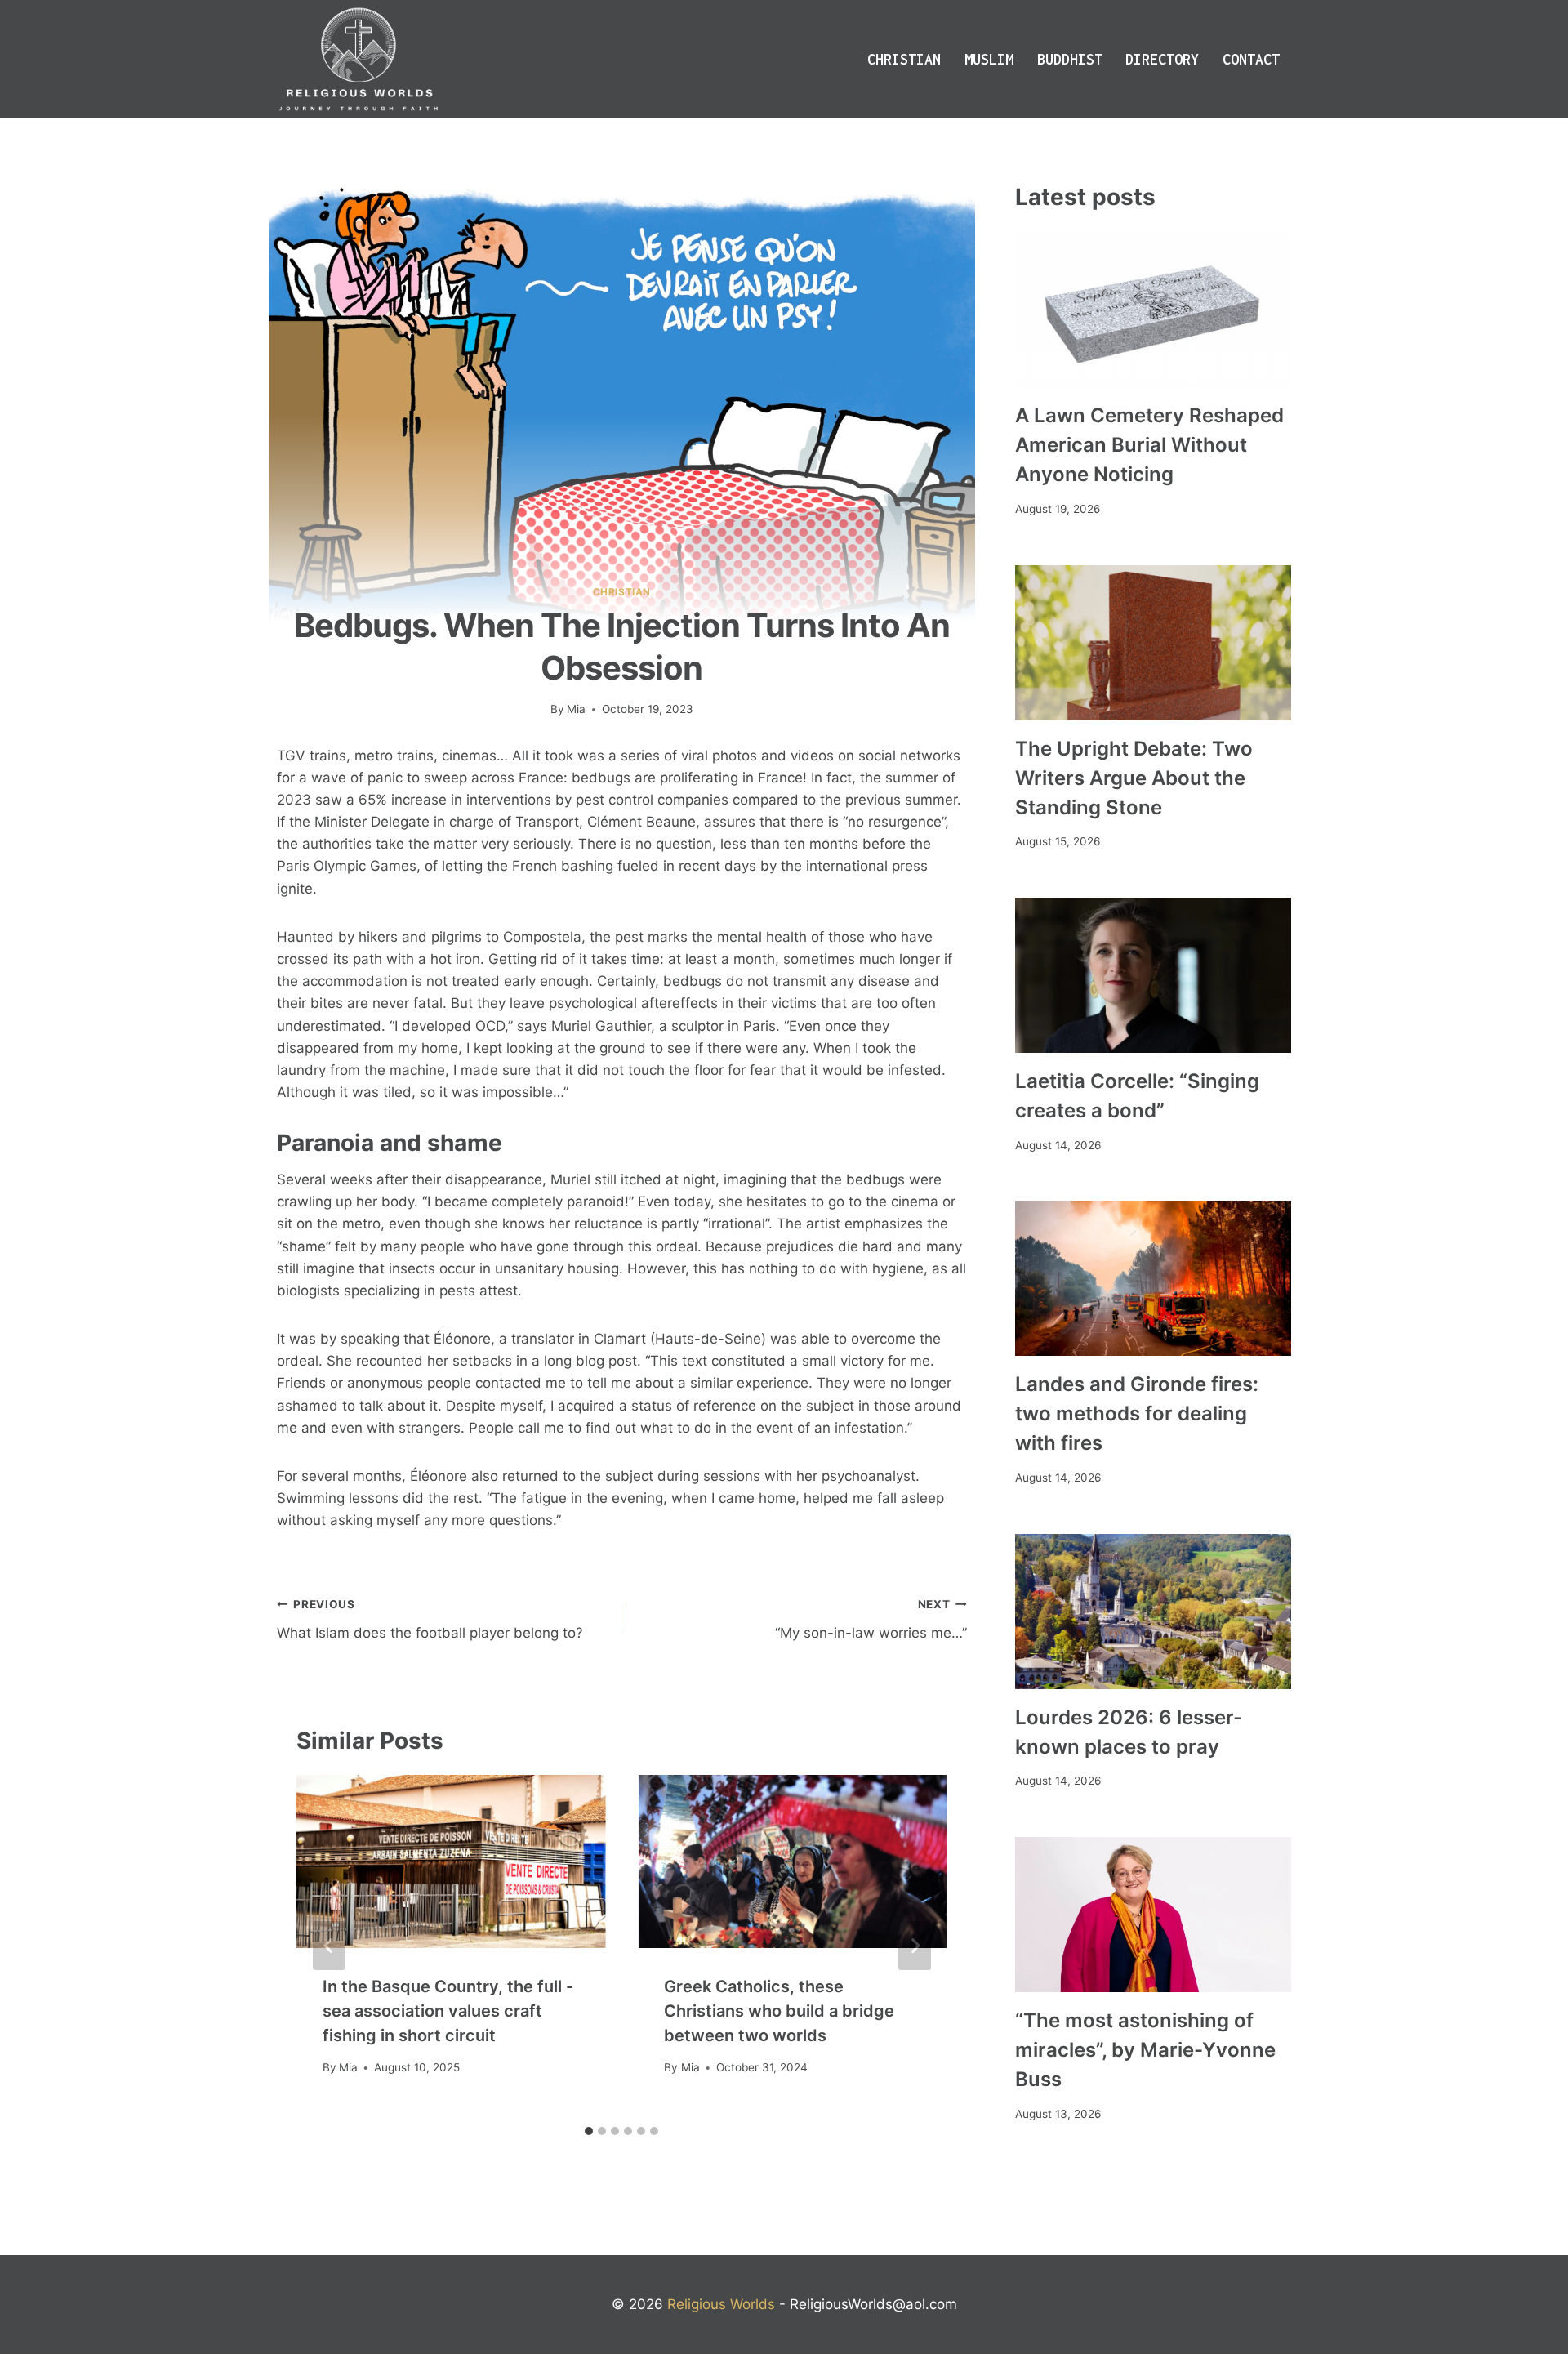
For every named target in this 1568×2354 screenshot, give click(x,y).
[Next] (915, 1946)
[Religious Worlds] (359, 59)
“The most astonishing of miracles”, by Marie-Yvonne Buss (1145, 2050)
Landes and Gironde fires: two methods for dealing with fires (1137, 1413)
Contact (1251, 59)
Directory (1162, 59)
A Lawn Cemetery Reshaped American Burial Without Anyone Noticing (1149, 445)
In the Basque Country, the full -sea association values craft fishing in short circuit (448, 2011)
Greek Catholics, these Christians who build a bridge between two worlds (779, 2011)
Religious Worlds (721, 2304)
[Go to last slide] (329, 1946)
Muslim (989, 59)
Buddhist (1070, 59)
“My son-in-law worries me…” (871, 1619)
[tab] (589, 2131)
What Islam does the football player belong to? (430, 1619)
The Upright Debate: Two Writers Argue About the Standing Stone (1134, 778)
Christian (904, 59)
